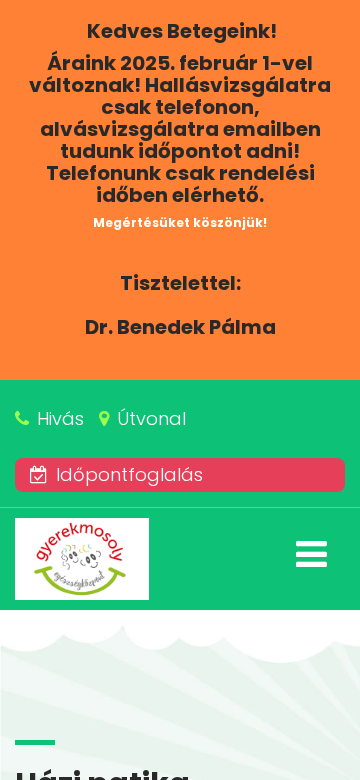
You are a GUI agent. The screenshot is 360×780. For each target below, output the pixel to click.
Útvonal (151, 418)
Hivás (60, 418)
